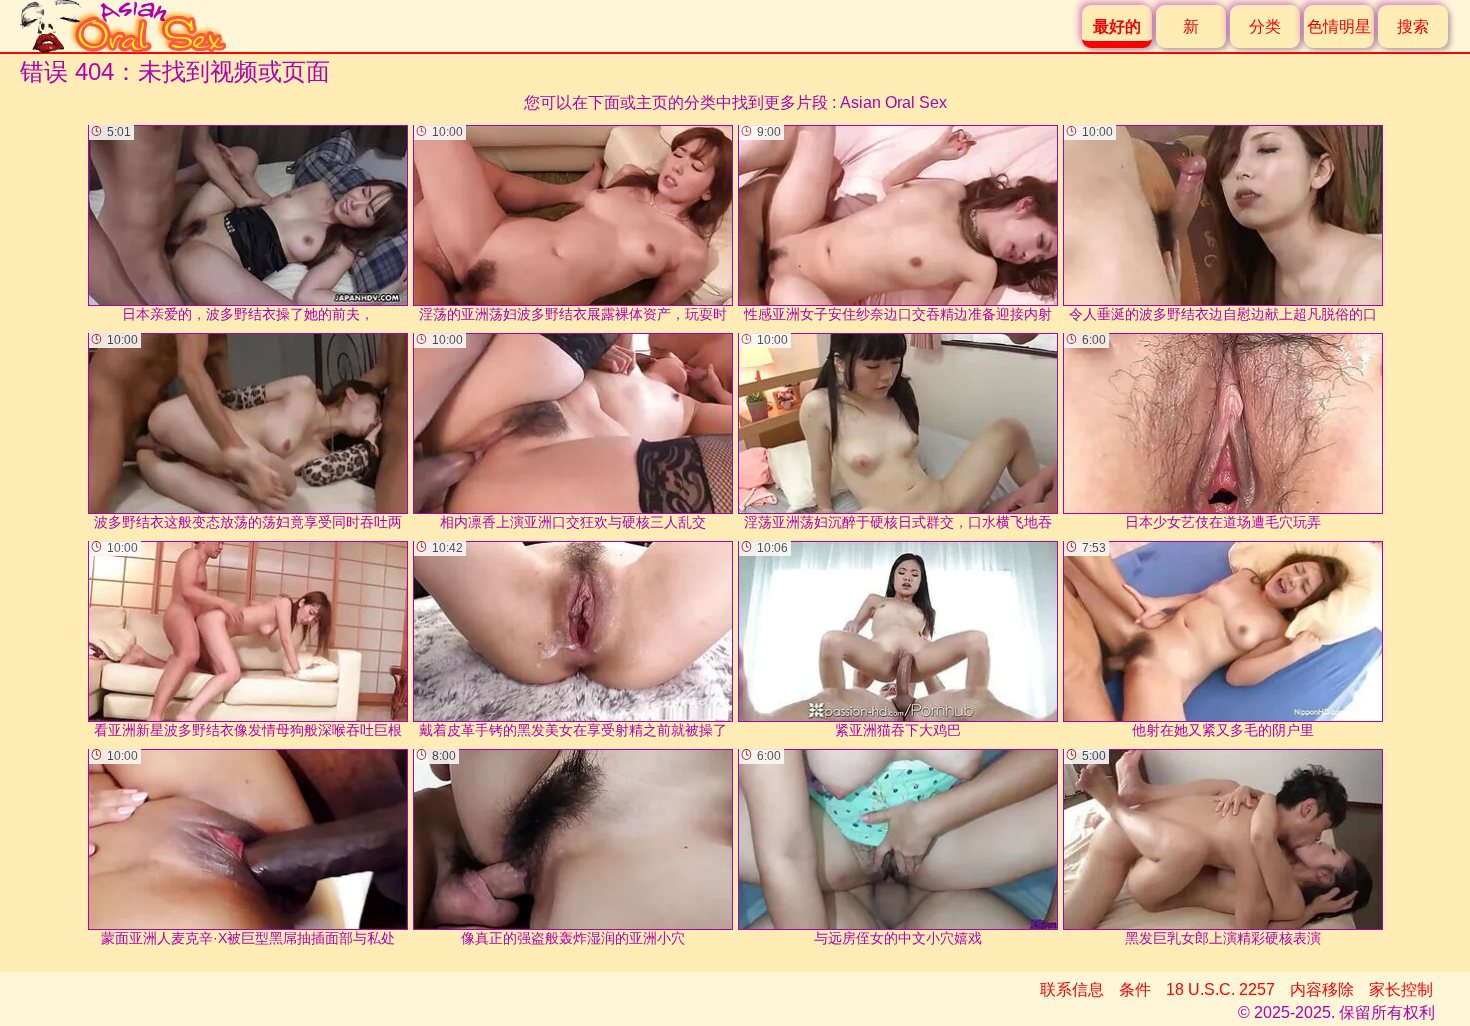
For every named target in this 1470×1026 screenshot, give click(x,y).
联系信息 (1072, 989)
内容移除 (1322, 989)
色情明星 (1339, 26)
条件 (1135, 989)
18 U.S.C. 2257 (1220, 989)
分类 (1265, 26)
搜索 (1413, 26)
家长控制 (1401, 989)
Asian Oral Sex (893, 102)
